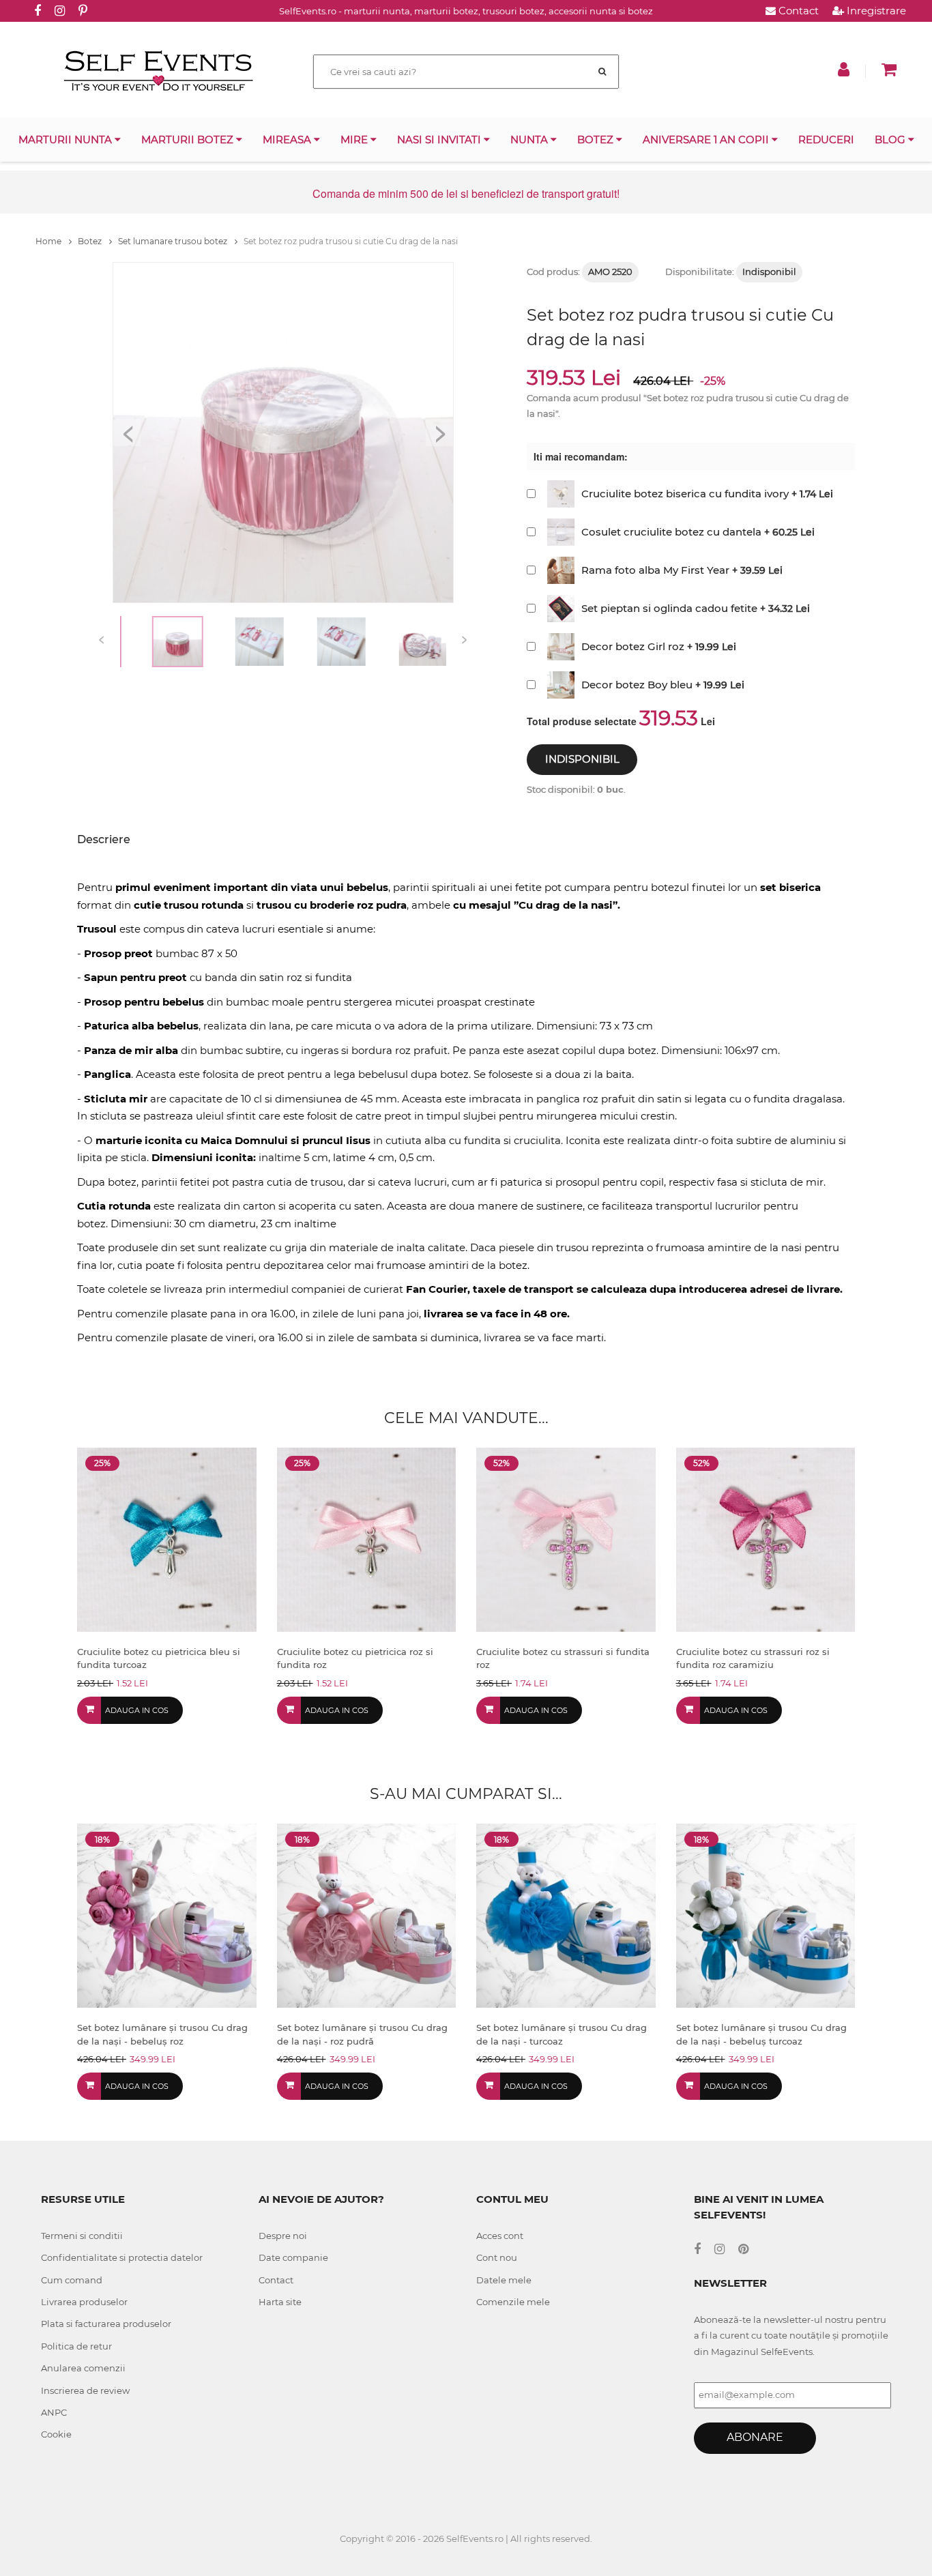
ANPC (54, 2412)
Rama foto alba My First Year (655, 570)
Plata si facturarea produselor (106, 2324)
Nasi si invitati (440, 140)
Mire (355, 140)
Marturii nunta (67, 140)
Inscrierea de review (85, 2390)
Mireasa (288, 140)
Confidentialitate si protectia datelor (122, 2257)
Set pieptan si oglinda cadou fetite (669, 608)
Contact (797, 11)
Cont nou (497, 2257)
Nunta (530, 140)
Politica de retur (76, 2346)
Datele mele (504, 2280)
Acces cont (500, 2236)
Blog (891, 140)
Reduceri (826, 140)
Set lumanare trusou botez (174, 241)
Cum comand (72, 2280)
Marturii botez (189, 140)
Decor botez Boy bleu (637, 685)
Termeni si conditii (82, 2236)
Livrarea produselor (84, 2302)
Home (49, 241)
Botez (597, 140)
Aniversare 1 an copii (707, 140)
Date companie (293, 2257)
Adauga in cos (137, 1710)
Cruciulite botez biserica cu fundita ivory (685, 494)
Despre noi (283, 2236)
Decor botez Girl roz (633, 646)
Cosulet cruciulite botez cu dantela (671, 532)
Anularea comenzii (83, 2368)
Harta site (280, 2302)
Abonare (755, 2437)
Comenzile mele (513, 2302)
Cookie (56, 2434)
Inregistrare (875, 11)
